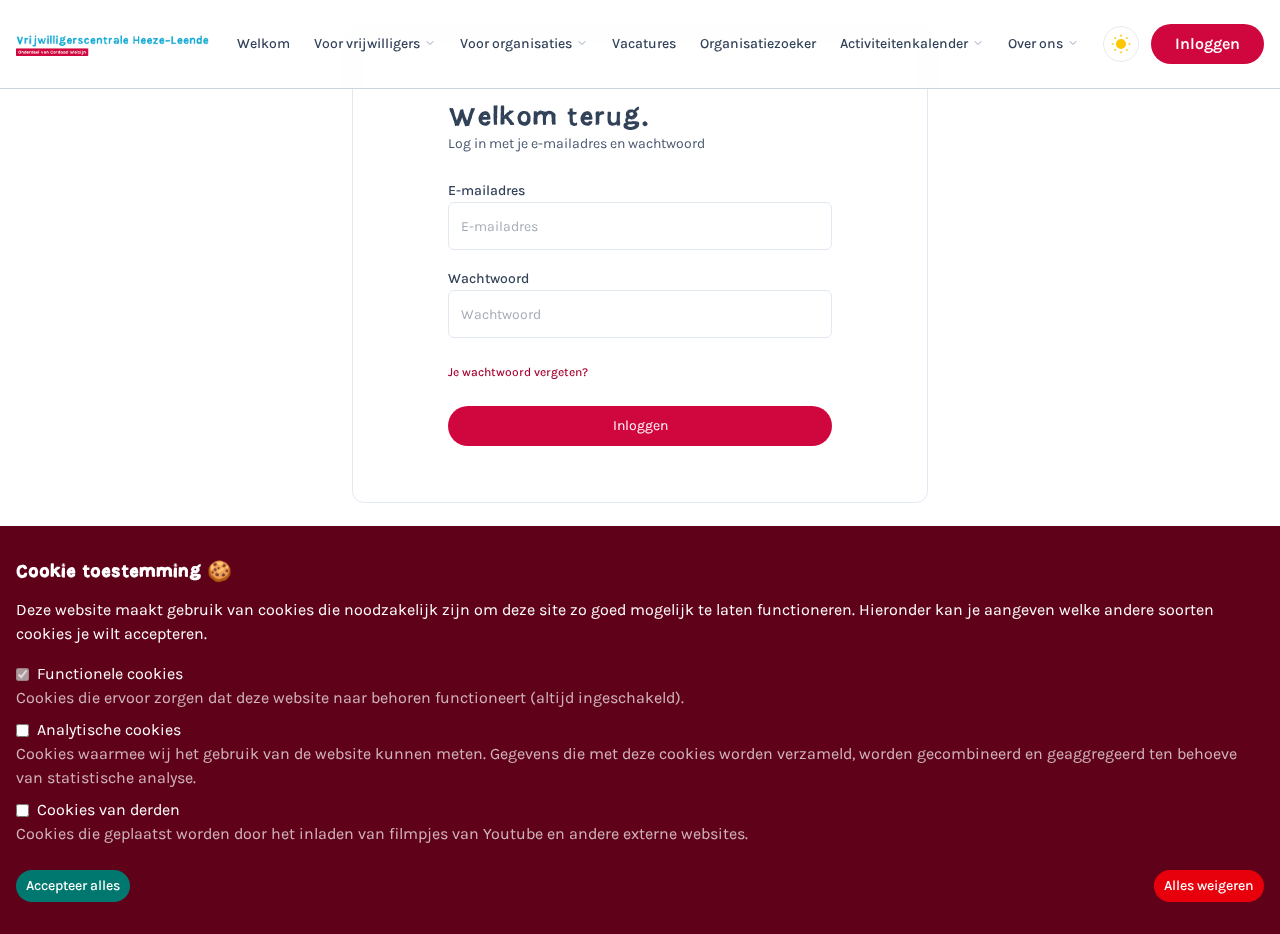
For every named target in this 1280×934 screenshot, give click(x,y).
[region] (640, 730)
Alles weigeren (1209, 885)
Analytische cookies (109, 729)
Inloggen (1207, 43)
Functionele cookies (110, 673)
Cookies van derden (108, 809)
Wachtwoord (488, 278)
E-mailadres (486, 190)
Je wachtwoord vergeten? (518, 372)
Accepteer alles (73, 885)
